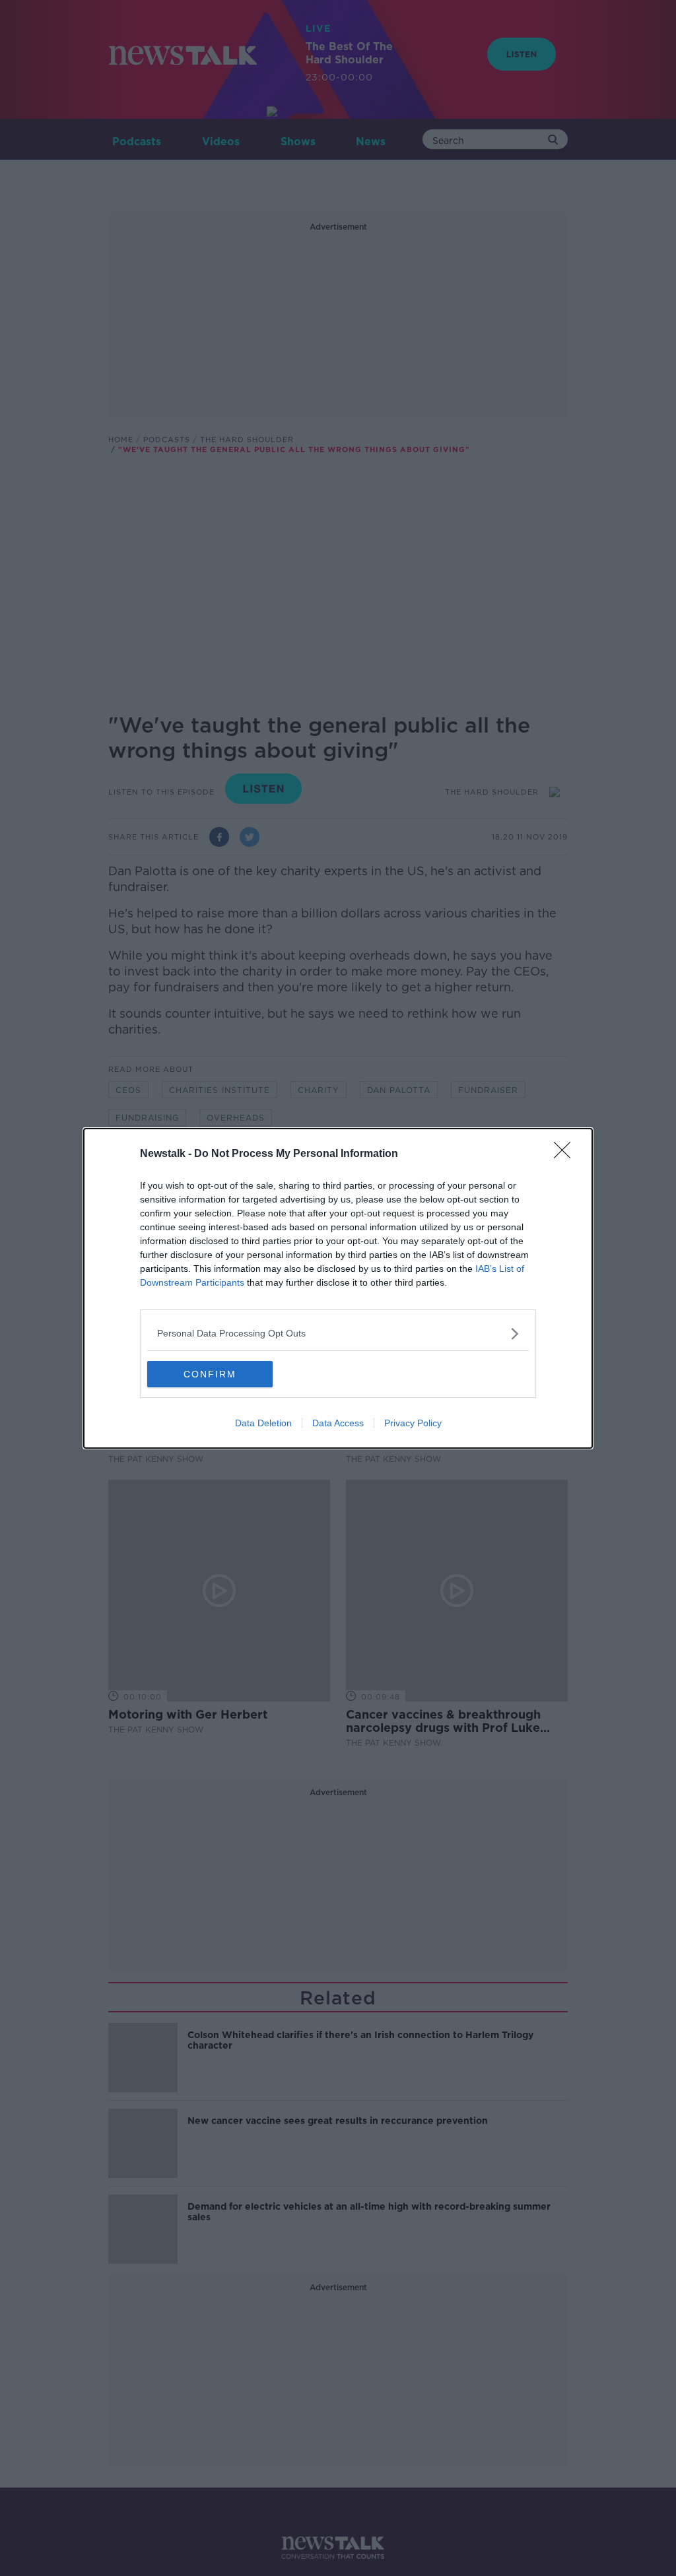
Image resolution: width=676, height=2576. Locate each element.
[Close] (566, 1154)
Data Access (338, 1423)
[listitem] (338, 1334)
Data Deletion (263, 1423)
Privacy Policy (413, 1423)
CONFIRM (210, 1374)
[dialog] (338, 1288)
